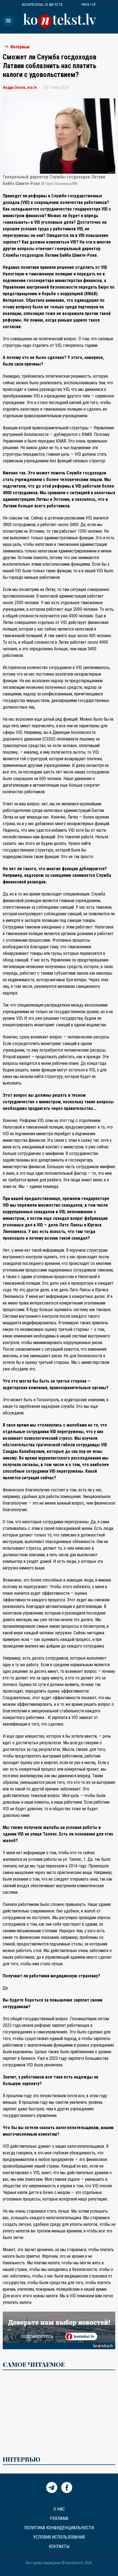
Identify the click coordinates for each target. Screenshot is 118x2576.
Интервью (20, 47)
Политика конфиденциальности (59, 2528)
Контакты (59, 2546)
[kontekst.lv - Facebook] (67, 2491)
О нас (59, 2509)
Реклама (59, 2518)
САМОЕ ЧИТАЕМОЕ (34, 2364)
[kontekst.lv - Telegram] (52, 2491)
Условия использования (59, 2537)
